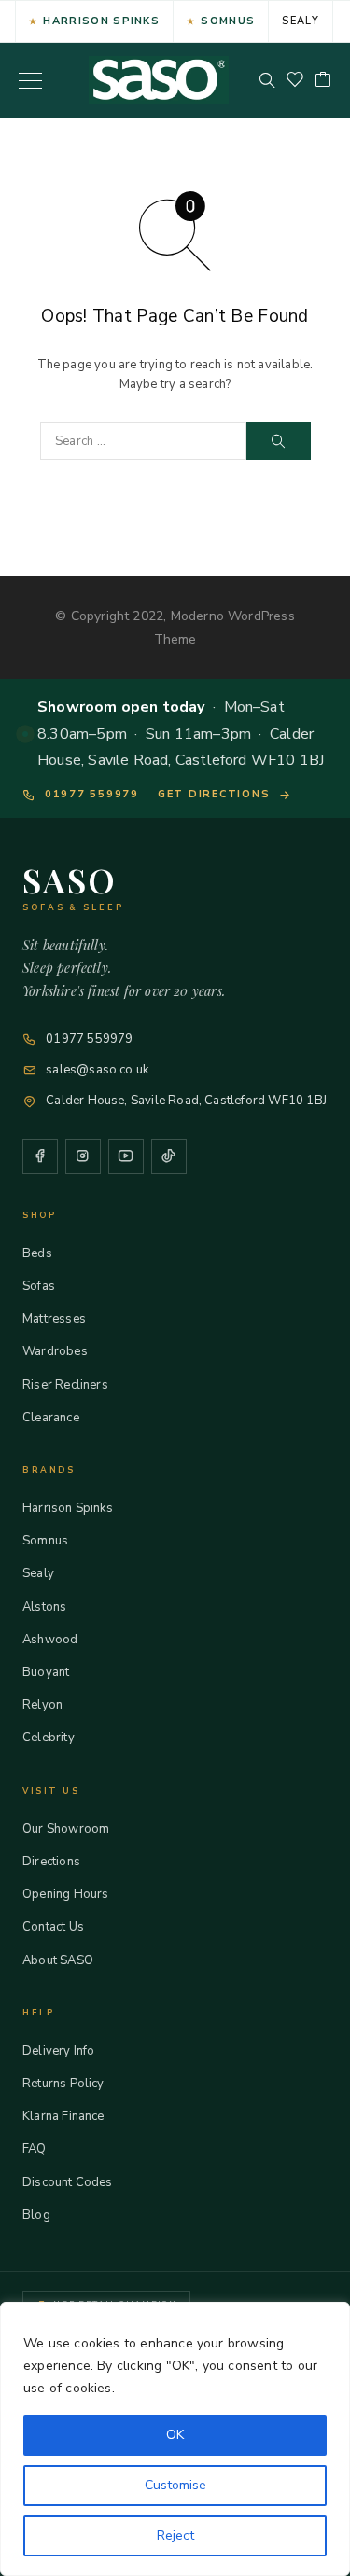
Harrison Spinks (101, 21)
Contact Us (53, 1927)
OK (175, 2435)
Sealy (301, 21)
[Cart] (323, 81)
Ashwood (50, 1640)
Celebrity (49, 1738)
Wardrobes (55, 1351)
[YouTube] (126, 1156)
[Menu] (30, 80)
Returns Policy (63, 2084)
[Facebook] (40, 1156)
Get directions (214, 794)
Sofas (39, 1286)
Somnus (228, 21)
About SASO (58, 1960)
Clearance (51, 1418)
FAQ (35, 2149)
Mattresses (54, 1319)
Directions (51, 1862)
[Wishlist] (295, 81)
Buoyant (46, 1672)
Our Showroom (66, 1829)
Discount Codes (68, 2182)
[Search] (267, 80)
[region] (175, 2439)
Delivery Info (58, 2051)
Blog (36, 2215)
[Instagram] (83, 1156)
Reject (175, 2535)
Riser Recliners (65, 1385)
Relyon (42, 1705)
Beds (37, 1253)
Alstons (44, 1607)
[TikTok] (169, 1156)
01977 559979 (92, 794)
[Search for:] (143, 441)
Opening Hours (65, 1894)
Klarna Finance (63, 2116)
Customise (175, 2485)
